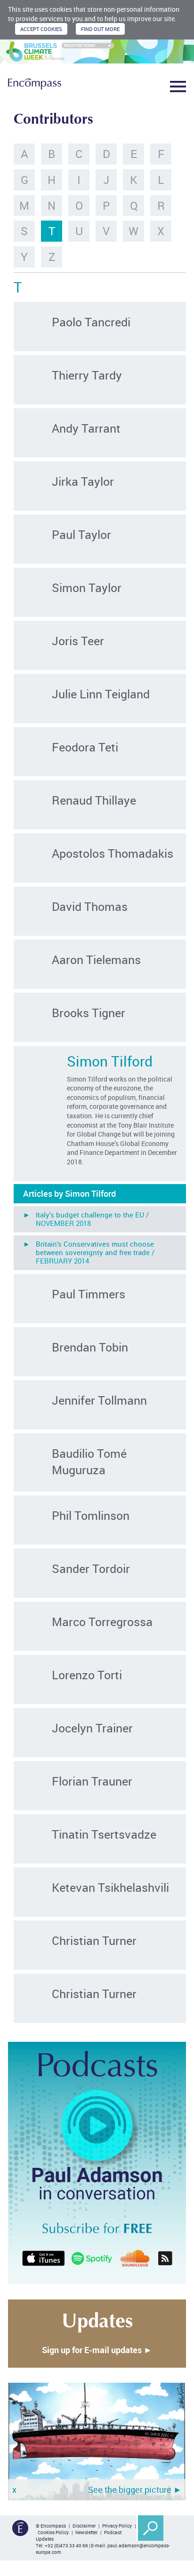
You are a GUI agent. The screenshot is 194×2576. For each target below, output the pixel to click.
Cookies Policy (53, 2532)
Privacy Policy (117, 2526)
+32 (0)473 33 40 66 (66, 2545)
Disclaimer (84, 2526)
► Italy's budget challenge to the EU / (86, 1219)
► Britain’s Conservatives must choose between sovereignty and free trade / (89, 1252)
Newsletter (86, 2532)
